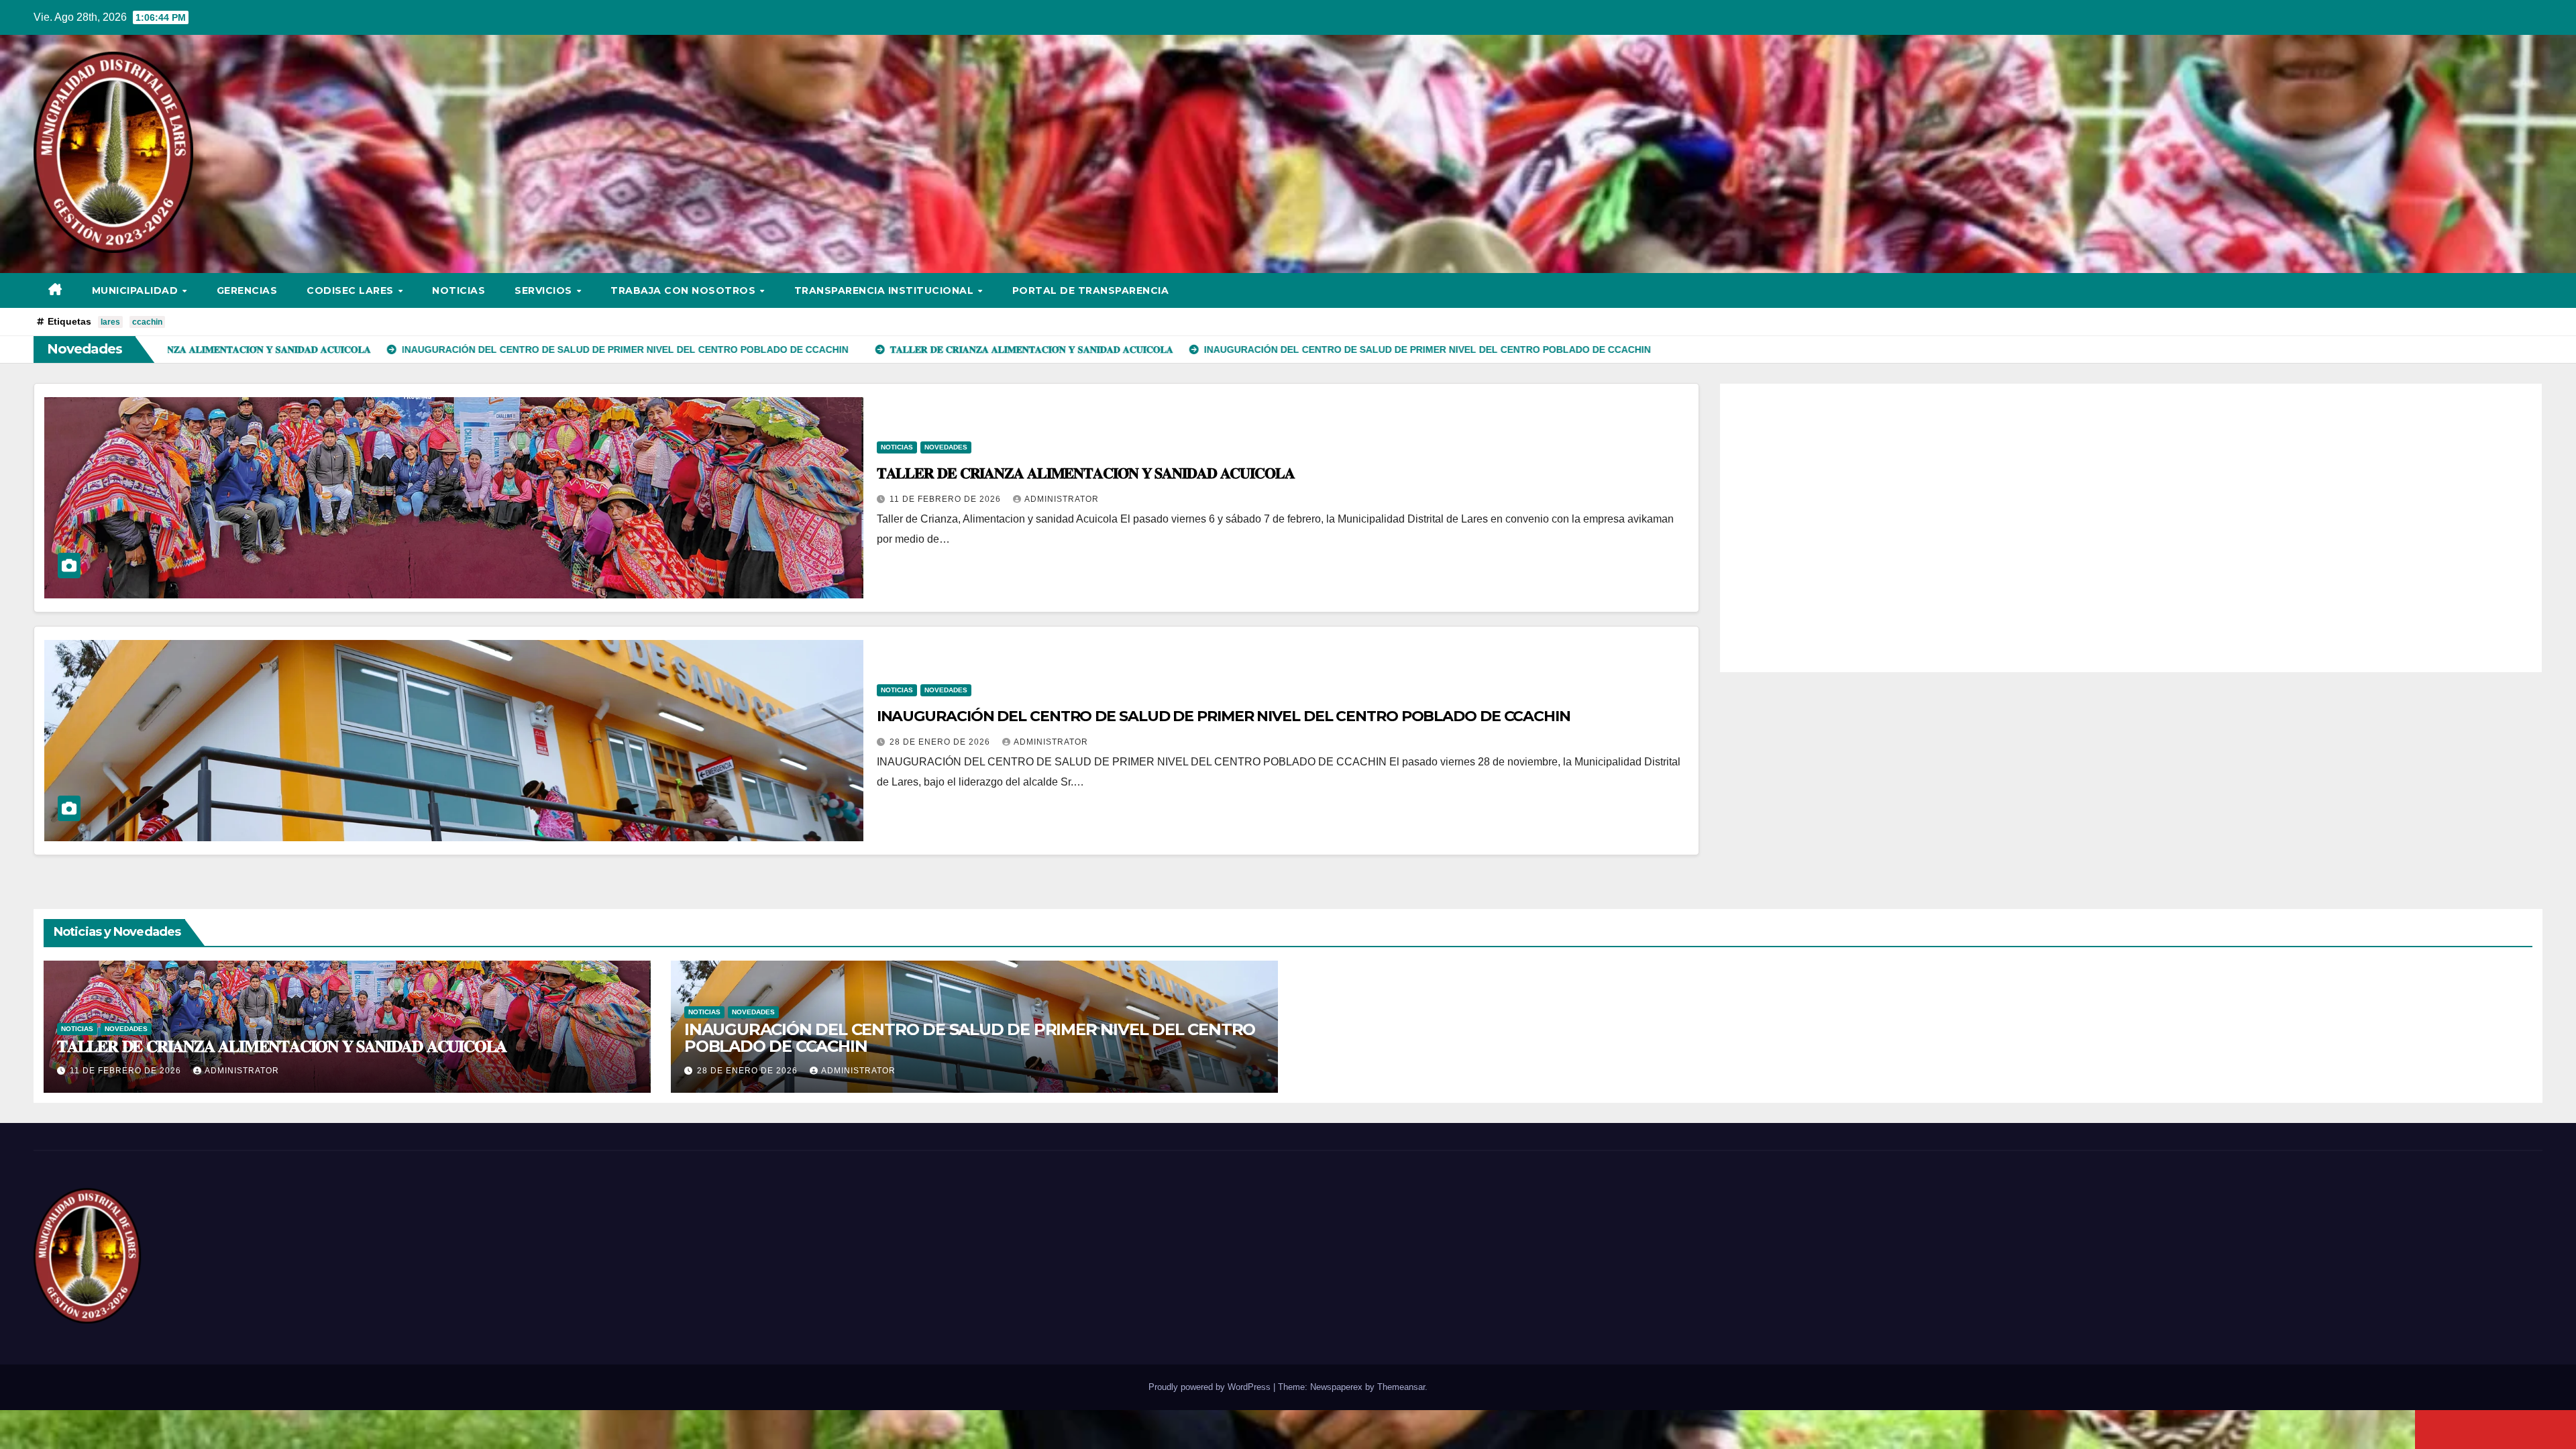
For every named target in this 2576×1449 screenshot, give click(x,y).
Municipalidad (137, 290)
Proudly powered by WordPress (1211, 1387)
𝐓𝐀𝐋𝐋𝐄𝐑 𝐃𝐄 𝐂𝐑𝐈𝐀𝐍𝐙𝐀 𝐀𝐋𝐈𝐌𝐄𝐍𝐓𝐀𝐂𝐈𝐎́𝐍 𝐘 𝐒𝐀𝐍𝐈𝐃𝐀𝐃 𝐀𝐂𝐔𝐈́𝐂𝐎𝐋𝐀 (1086, 473)
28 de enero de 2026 (941, 742)
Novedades (946, 447)
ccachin (147, 322)
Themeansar (1401, 1387)
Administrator (1062, 499)
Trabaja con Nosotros (685, 290)
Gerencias (247, 290)
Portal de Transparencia (1091, 290)
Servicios (545, 290)
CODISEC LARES (352, 290)
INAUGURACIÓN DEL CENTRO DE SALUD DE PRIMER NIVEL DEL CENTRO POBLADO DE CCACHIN (1224, 716)
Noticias (459, 290)
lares (110, 322)
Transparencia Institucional (885, 290)
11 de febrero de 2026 (947, 499)
